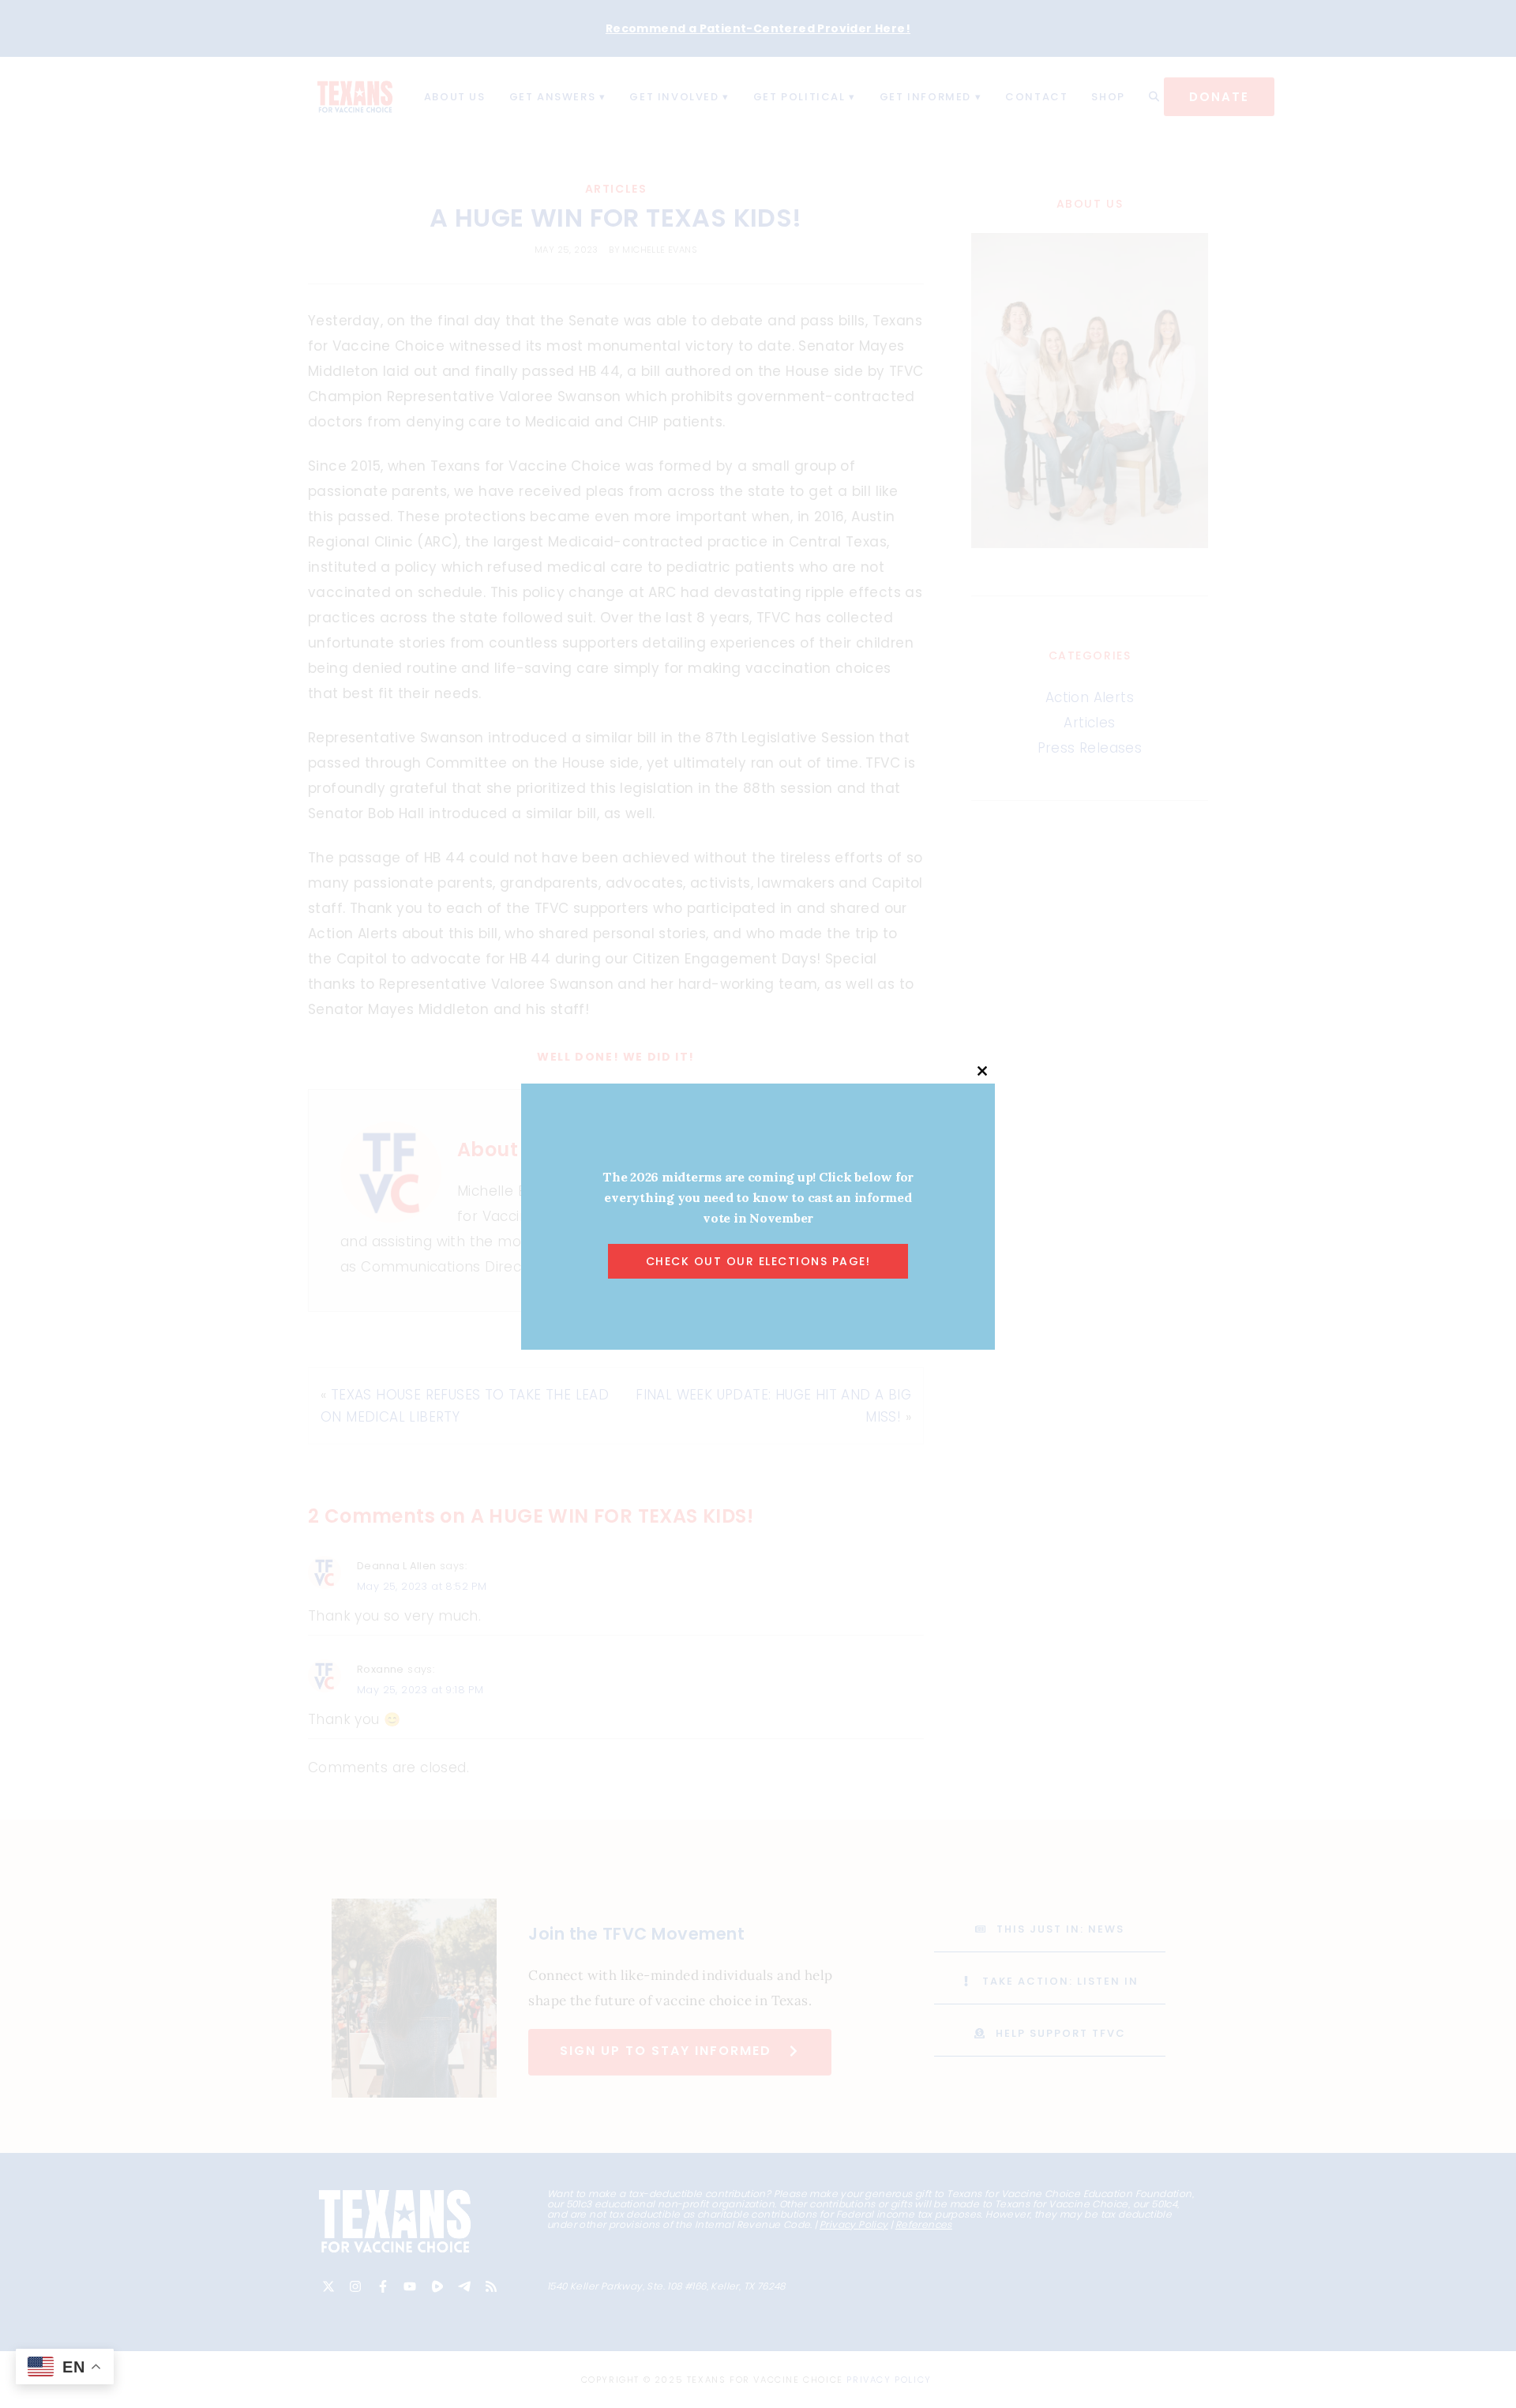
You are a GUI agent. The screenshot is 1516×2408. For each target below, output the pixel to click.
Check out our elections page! (758, 1261)
